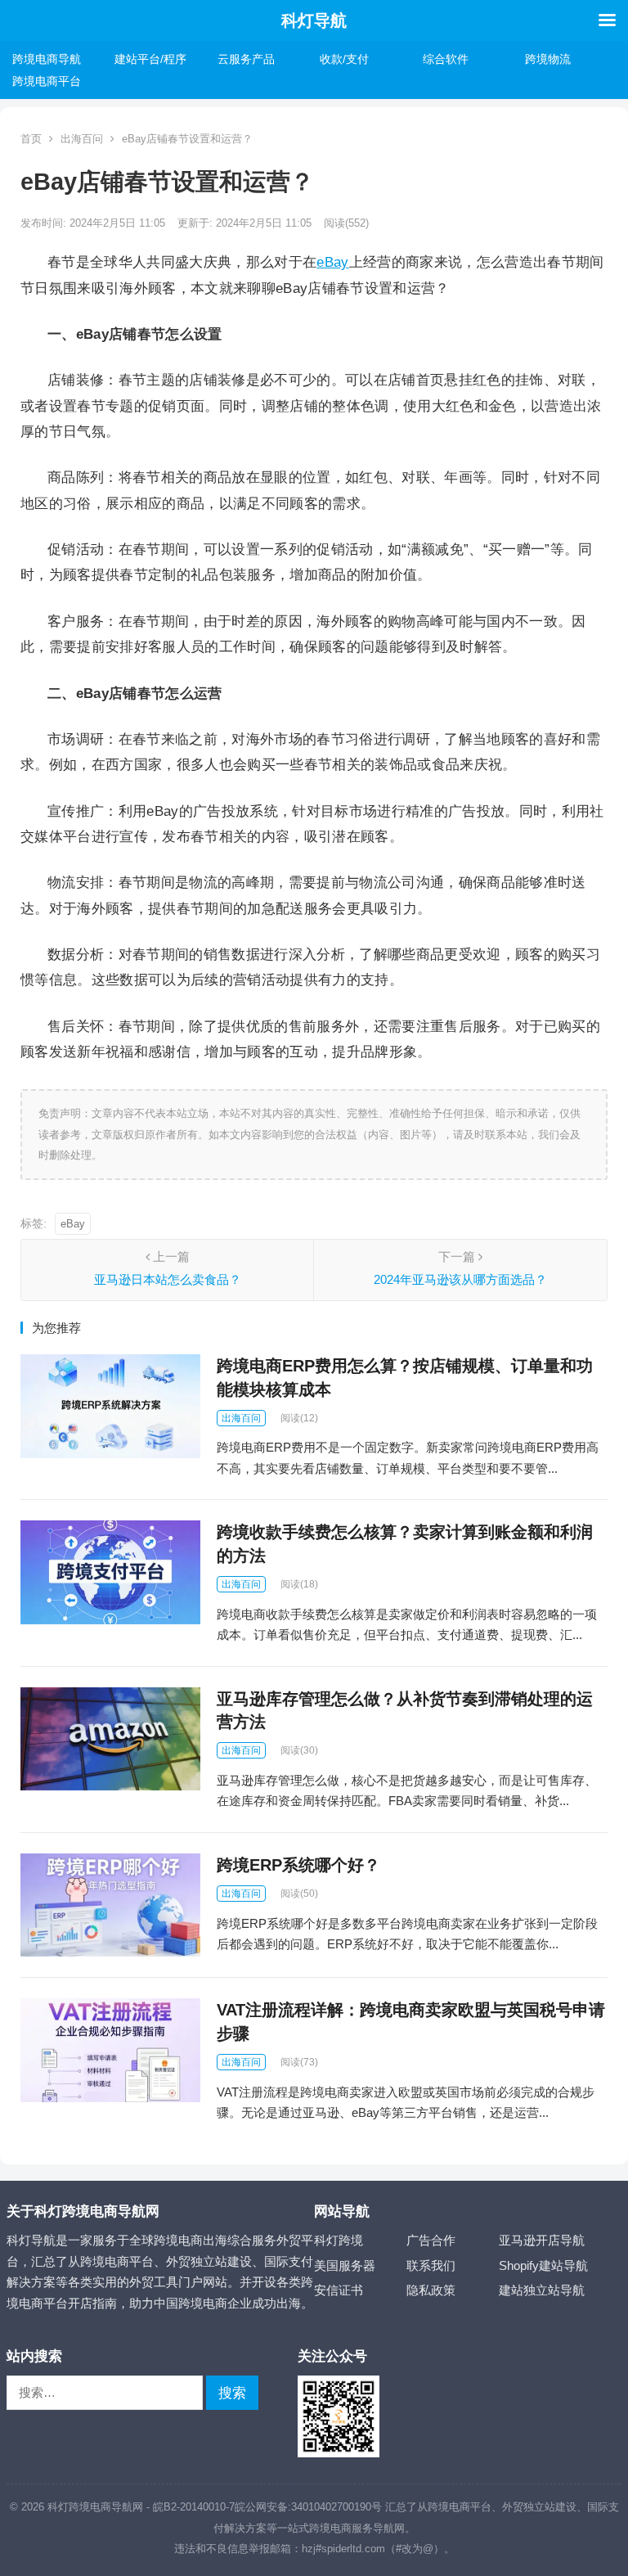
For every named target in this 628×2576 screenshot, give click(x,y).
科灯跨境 (339, 2240)
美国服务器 (345, 2265)
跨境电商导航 (47, 59)
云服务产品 (246, 59)
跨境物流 (548, 59)
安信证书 (339, 2290)
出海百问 (82, 139)
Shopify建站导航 (543, 2265)
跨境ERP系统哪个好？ (298, 1865)
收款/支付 (344, 59)
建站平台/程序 (150, 59)
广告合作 (431, 2240)
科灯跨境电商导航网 (95, 2507)
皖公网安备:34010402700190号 (308, 2507)
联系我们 (431, 2265)
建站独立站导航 (542, 2290)
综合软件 (446, 59)
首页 (31, 139)
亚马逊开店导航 (542, 2240)
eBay (332, 262)
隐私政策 (431, 2290)
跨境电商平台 (47, 81)
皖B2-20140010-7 (194, 2507)
